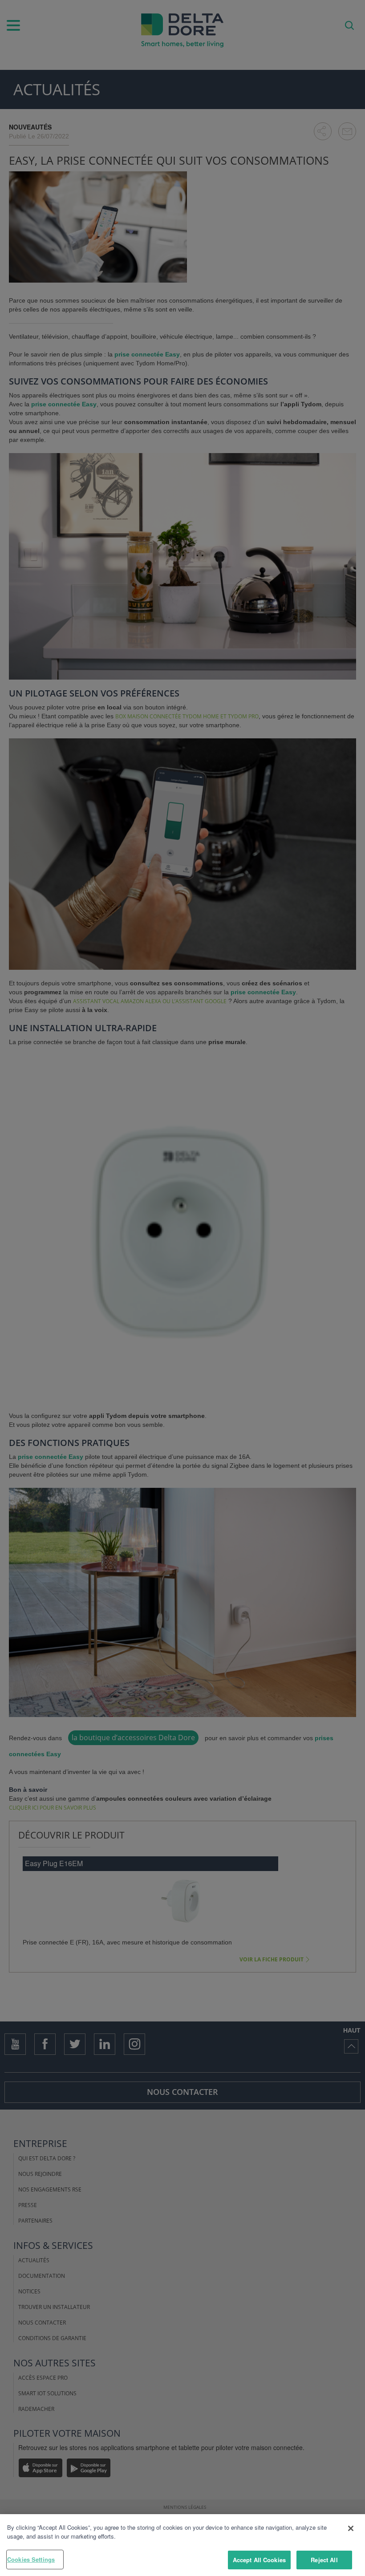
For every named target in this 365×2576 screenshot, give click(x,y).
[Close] (351, 2528)
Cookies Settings (31, 2559)
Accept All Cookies (259, 2560)
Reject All (324, 2560)
